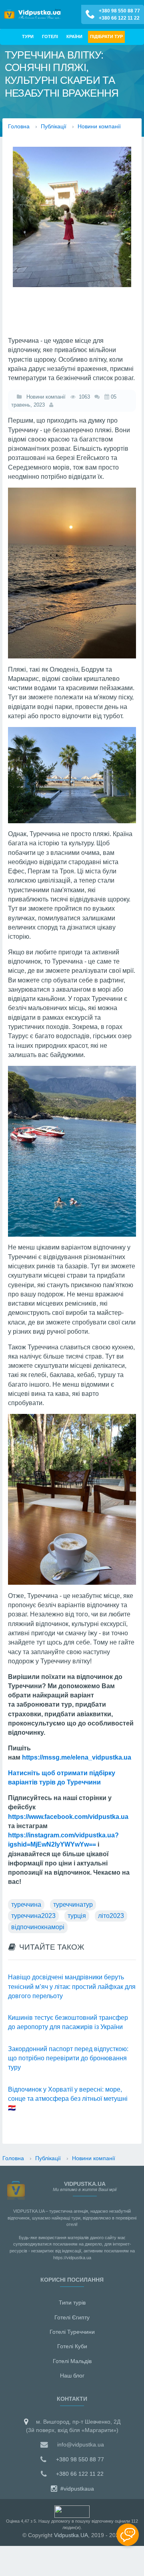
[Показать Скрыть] (128, 2535)
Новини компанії (44, 397)
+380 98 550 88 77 (119, 11)
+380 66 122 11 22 (119, 18)
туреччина (26, 1905)
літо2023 (111, 1916)
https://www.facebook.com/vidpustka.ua (68, 1817)
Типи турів (72, 2303)
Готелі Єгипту (72, 2317)
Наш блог (72, 2376)
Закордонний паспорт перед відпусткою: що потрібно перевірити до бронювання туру (68, 2058)
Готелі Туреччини (72, 2332)
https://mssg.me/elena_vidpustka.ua (77, 1757)
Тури (28, 36)
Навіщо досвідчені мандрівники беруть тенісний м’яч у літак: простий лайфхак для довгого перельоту (72, 1987)
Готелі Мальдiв (72, 2361)
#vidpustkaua (76, 2489)
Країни (74, 36)
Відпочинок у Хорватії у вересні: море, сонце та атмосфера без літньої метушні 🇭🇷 (68, 2099)
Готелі (50, 36)
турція (77, 1916)
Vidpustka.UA (71, 2535)
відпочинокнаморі (38, 1927)
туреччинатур (73, 1905)
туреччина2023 (33, 1916)
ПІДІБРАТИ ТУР (106, 36)
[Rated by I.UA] (72, 2511)
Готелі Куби (72, 2346)
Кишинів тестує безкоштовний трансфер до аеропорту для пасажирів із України (68, 2022)
